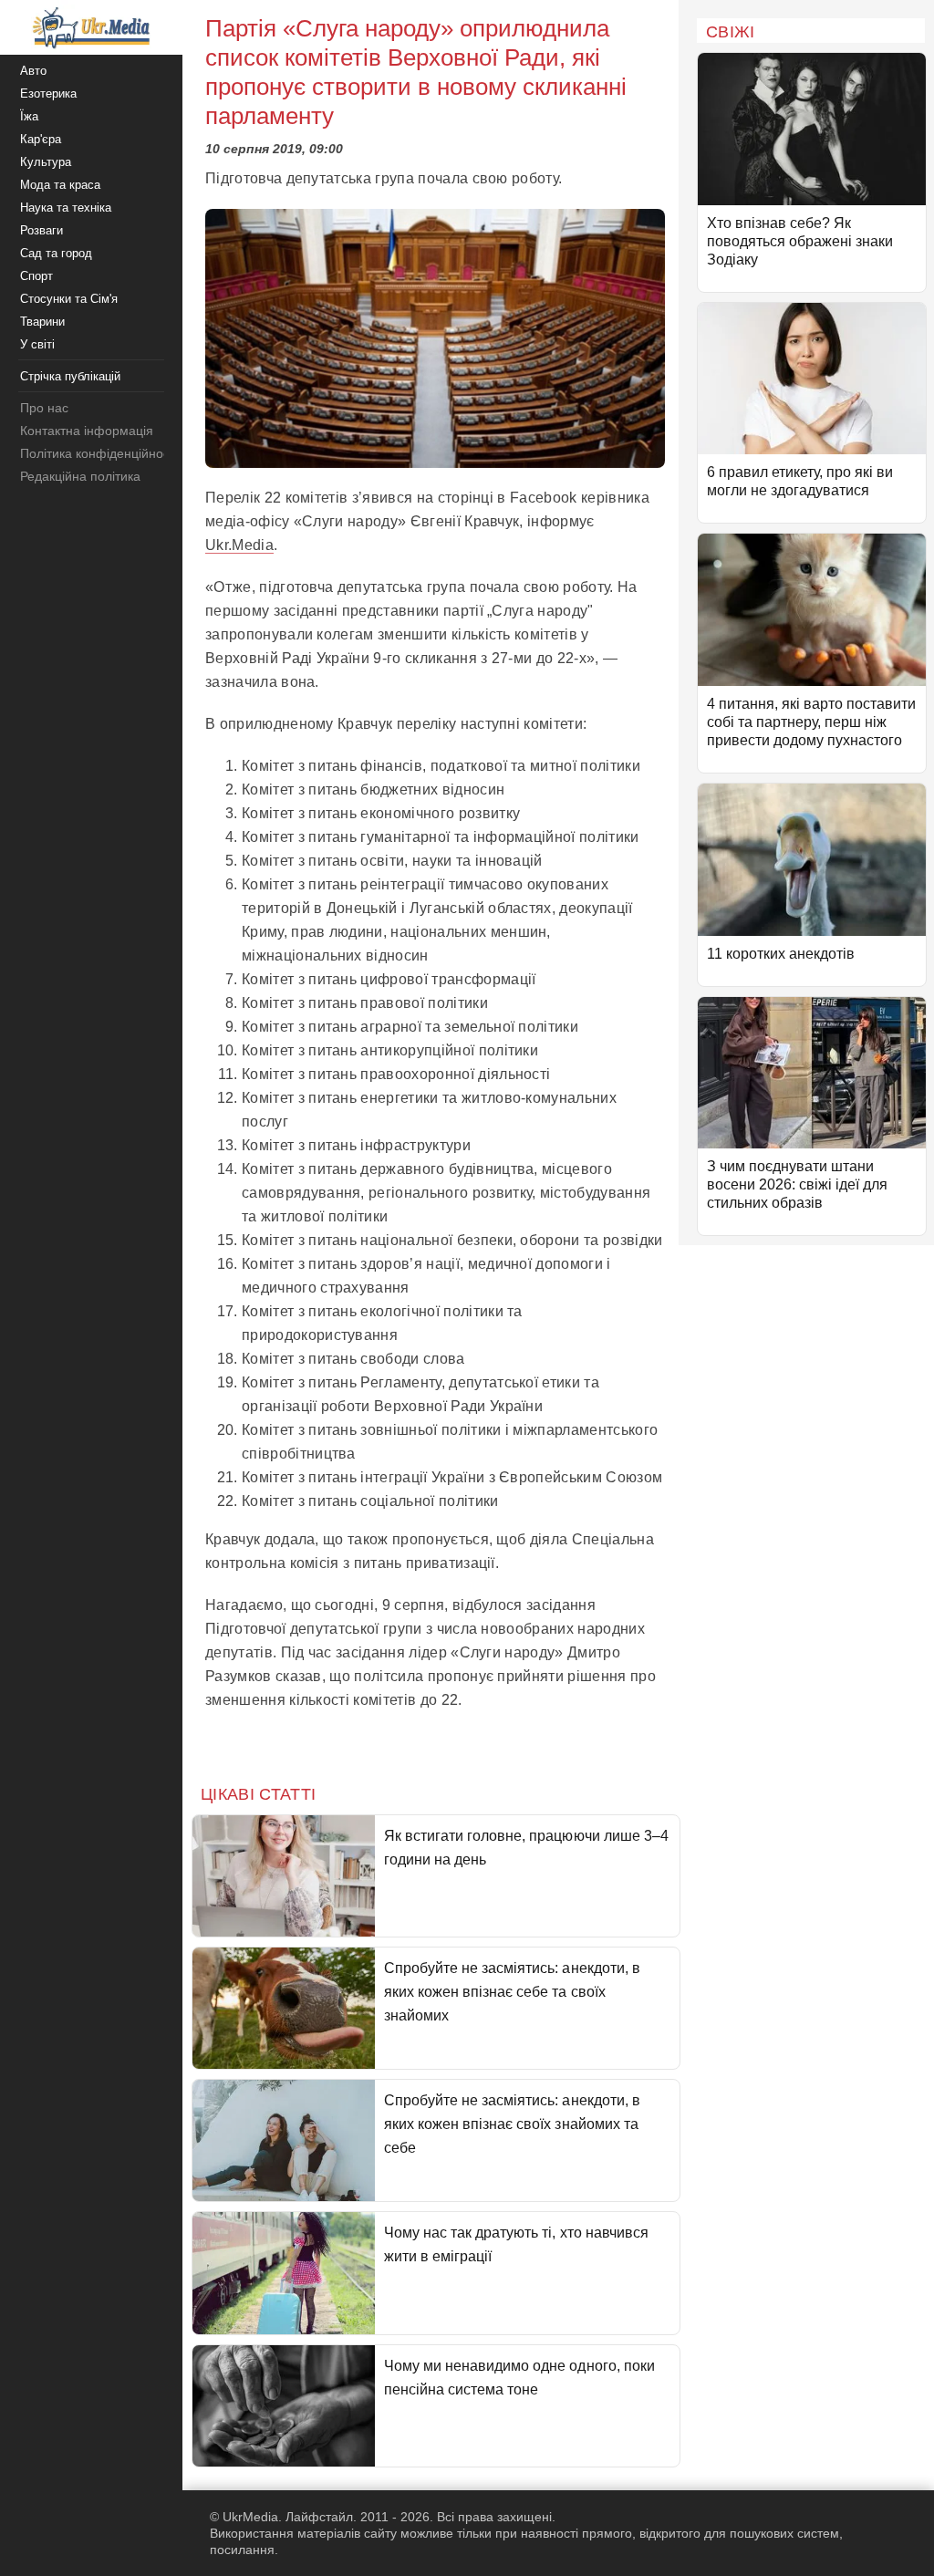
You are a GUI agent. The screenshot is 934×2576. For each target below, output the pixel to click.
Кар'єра (41, 139)
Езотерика (48, 93)
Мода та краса (60, 185)
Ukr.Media (239, 545)
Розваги (42, 230)
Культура (46, 162)
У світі (37, 344)
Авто (33, 71)
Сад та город (56, 253)
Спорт (36, 276)
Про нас (44, 408)
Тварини (42, 322)
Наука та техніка (66, 208)
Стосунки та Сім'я (69, 299)
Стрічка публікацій (70, 376)
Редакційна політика (80, 476)
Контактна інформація (87, 431)
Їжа (29, 116)
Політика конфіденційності (99, 453)
